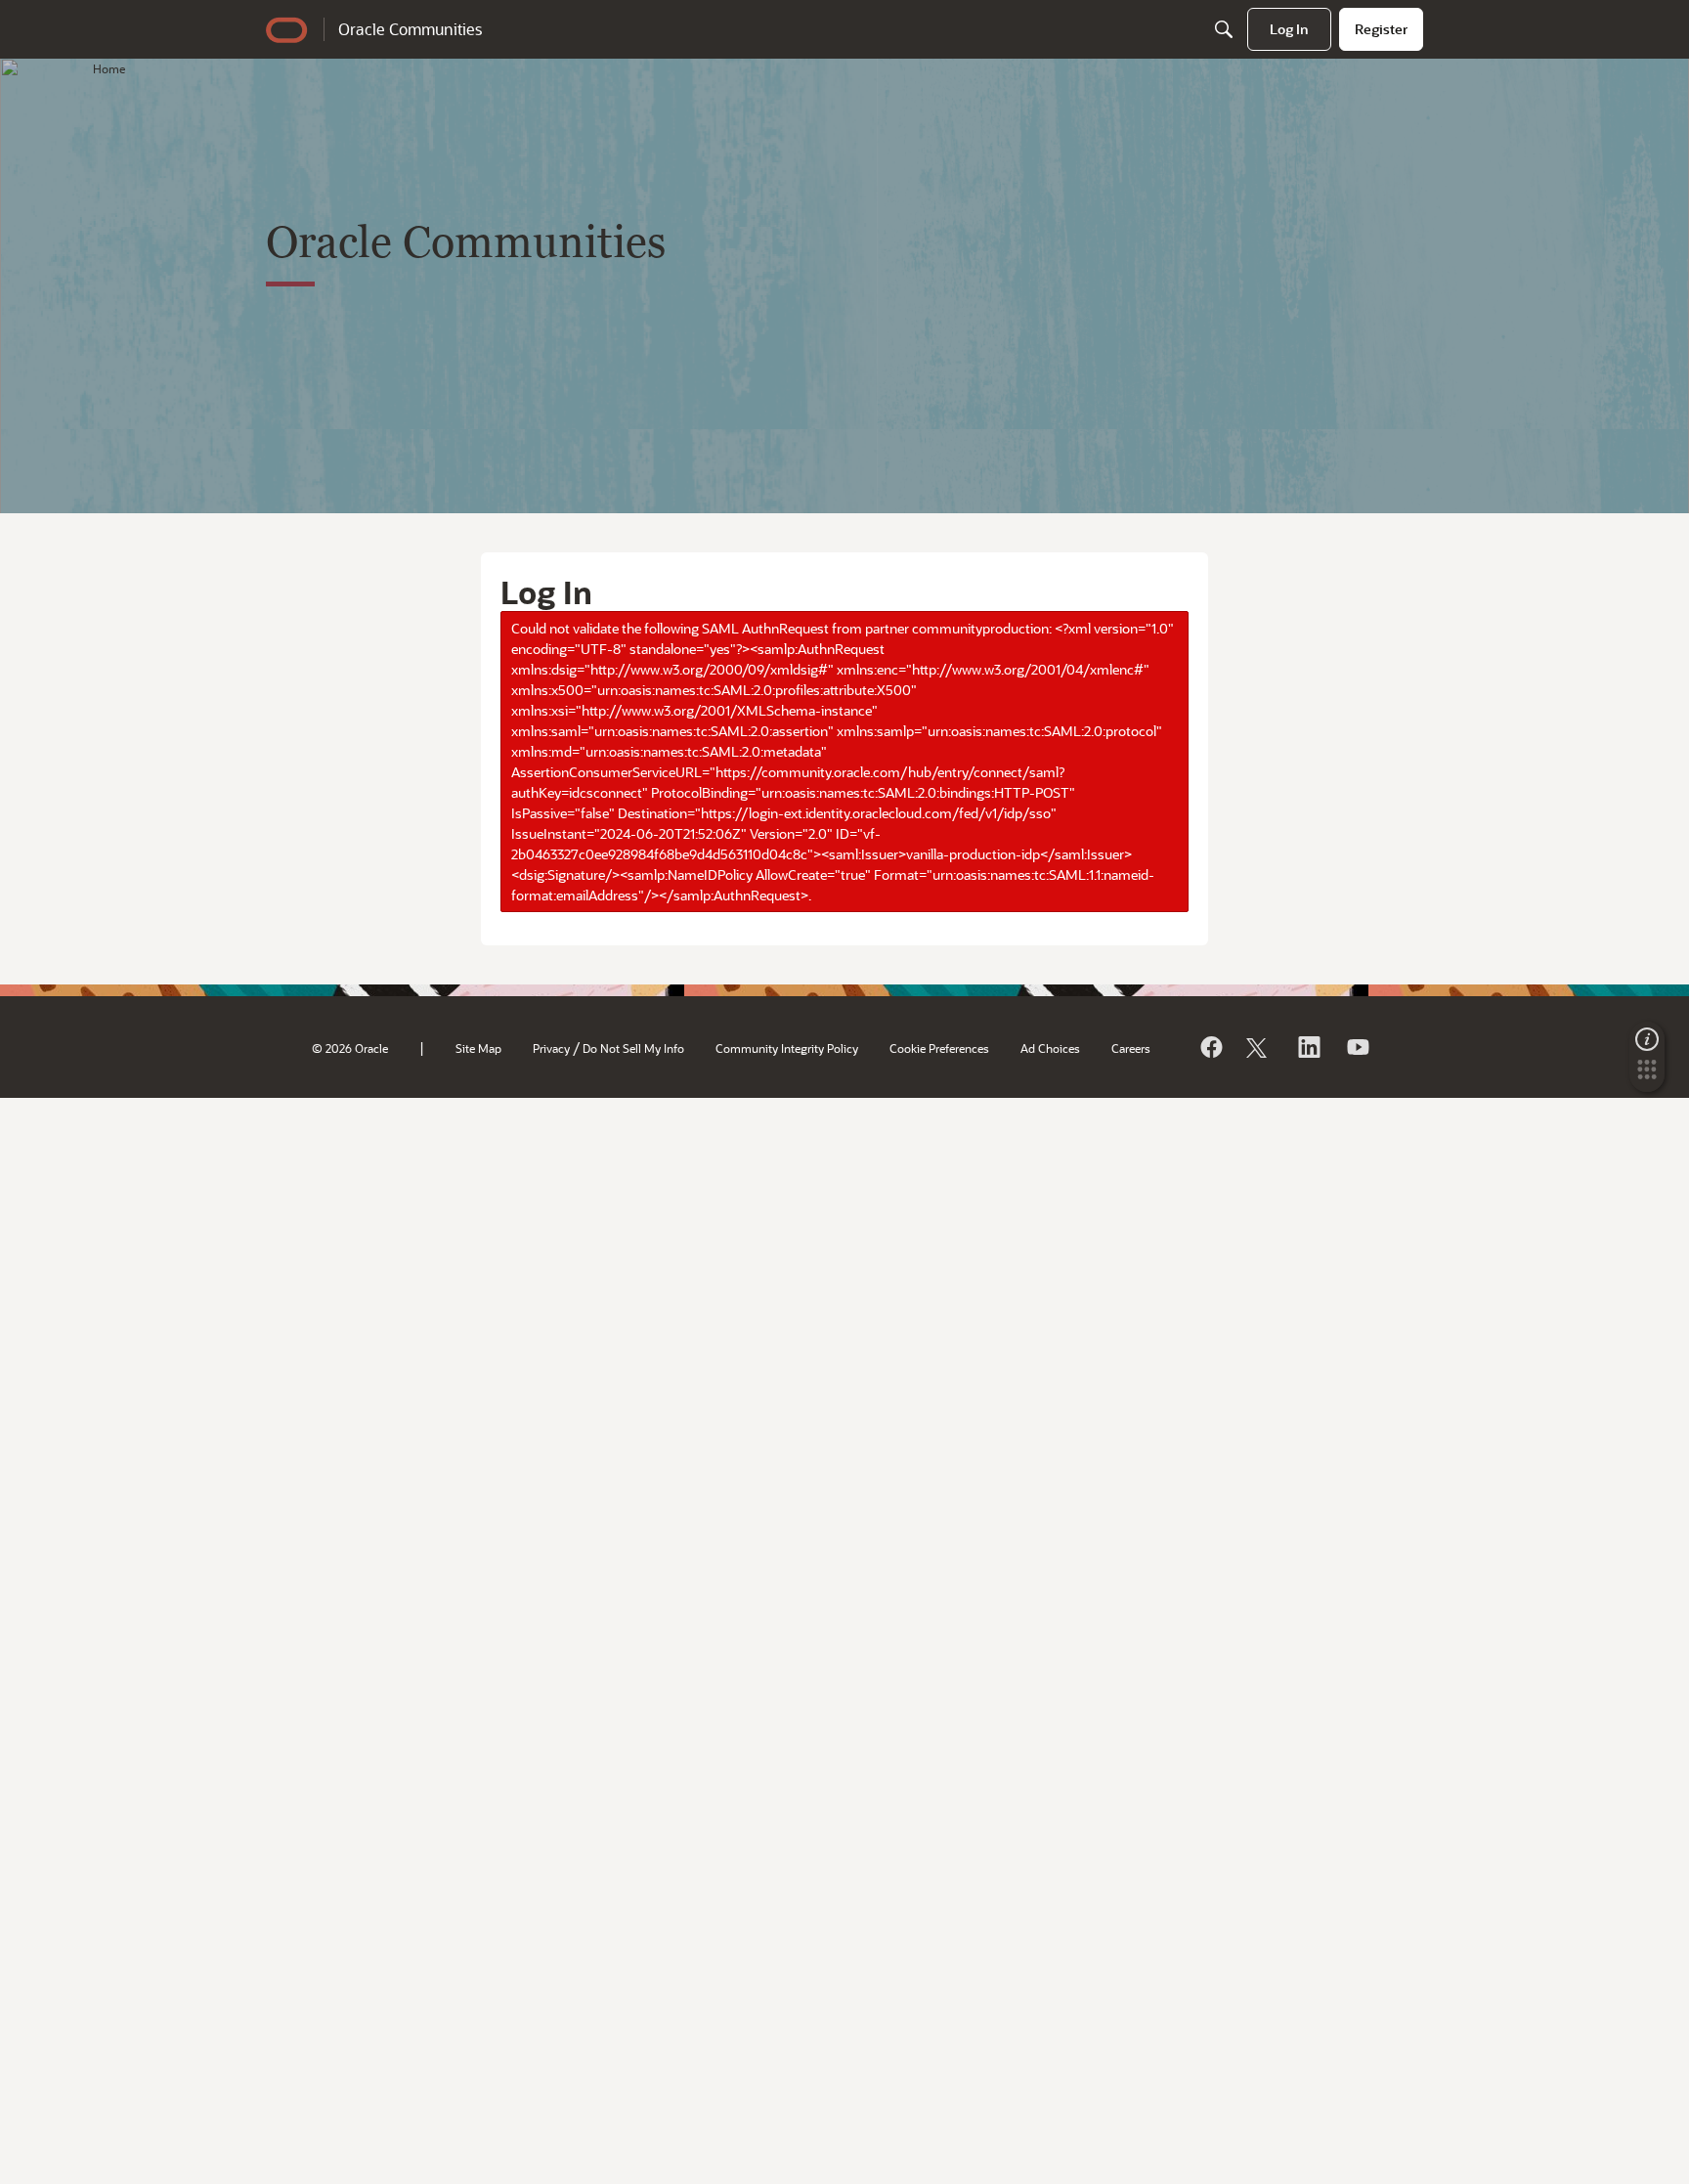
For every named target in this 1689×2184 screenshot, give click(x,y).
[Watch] (1357, 1047)
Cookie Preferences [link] (939, 1048)
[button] (1647, 1075)
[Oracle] (1210, 1047)
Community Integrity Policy (787, 1048)
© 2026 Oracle (350, 1048)
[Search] (1224, 29)
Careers (1131, 1048)
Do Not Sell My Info (633, 1048)
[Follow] (1259, 1047)
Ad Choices (1050, 1048)
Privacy (551, 1048)
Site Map (478, 1048)
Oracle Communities (410, 29)
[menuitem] (1289, 29)
